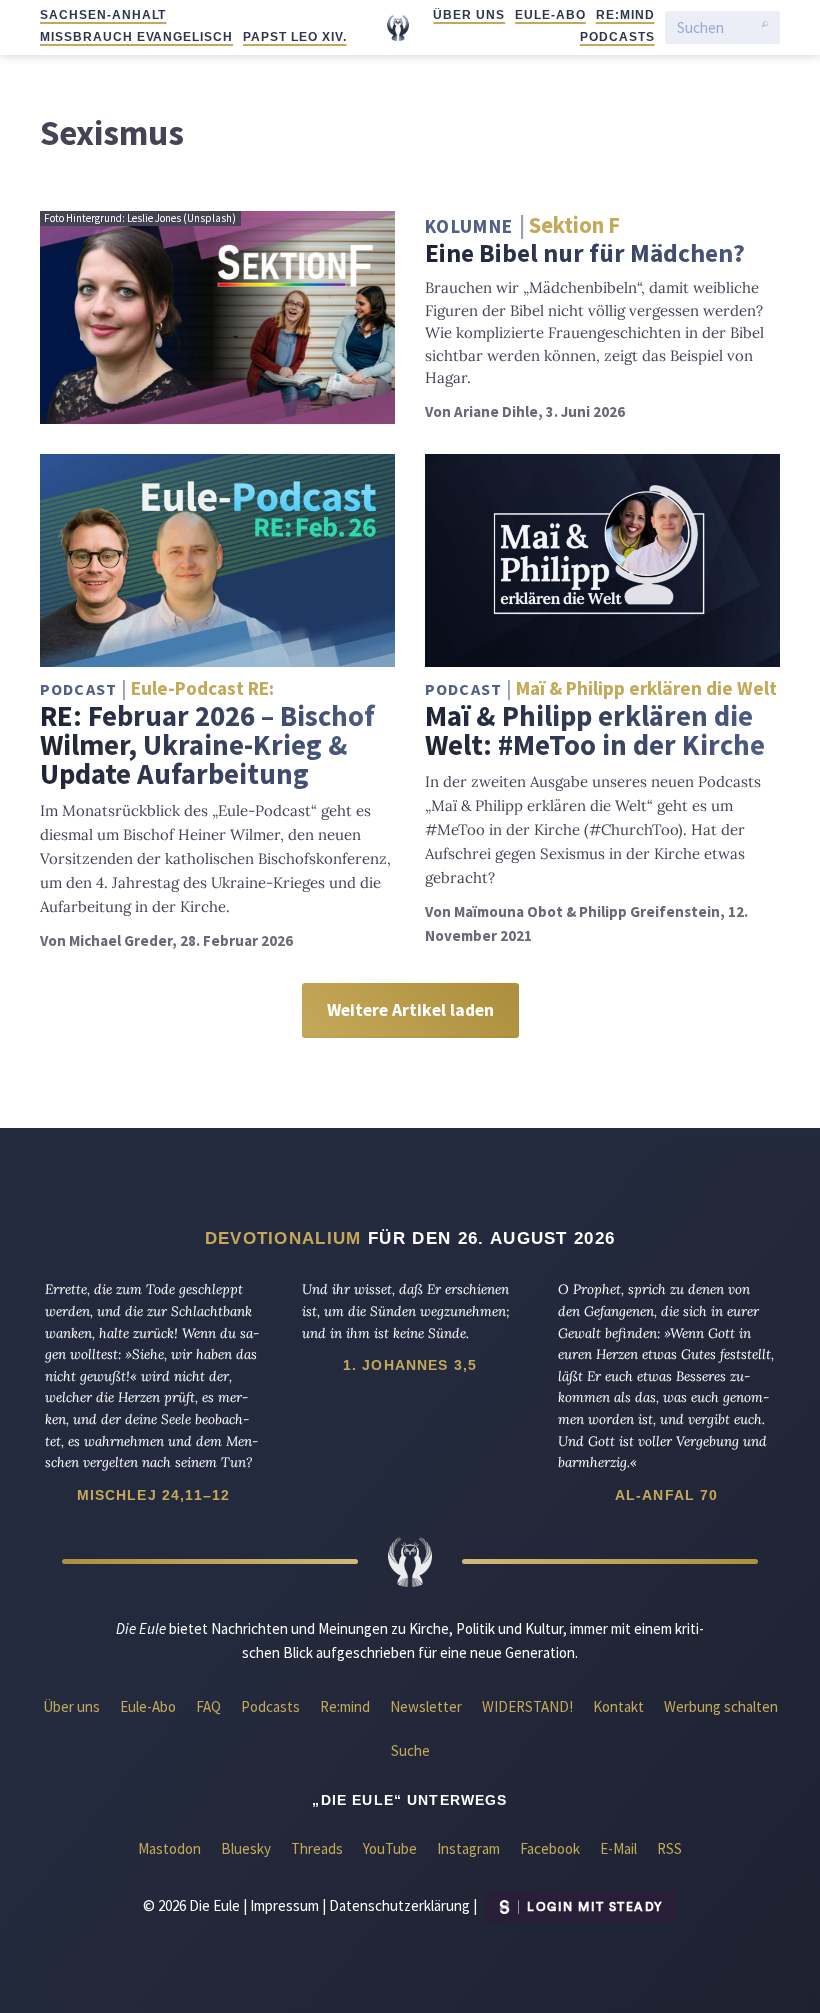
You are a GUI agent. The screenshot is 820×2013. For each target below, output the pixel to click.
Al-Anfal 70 (667, 1495)
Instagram (468, 1848)
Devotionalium (283, 1238)
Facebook (550, 1848)
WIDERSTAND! (527, 1706)
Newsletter (426, 1706)
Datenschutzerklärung (399, 1905)
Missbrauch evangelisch (136, 37)
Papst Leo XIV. (294, 37)
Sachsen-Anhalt (103, 15)
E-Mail (618, 1848)
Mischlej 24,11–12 (154, 1495)
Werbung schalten (721, 1706)
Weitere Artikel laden (410, 1010)
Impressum (284, 1905)
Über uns (469, 15)
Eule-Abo (550, 15)
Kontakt (618, 1706)
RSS (669, 1848)
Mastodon (169, 1848)
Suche (410, 1750)
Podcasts (617, 37)
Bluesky (246, 1848)
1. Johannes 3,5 (410, 1365)
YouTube (390, 1848)
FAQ (208, 1706)
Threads (317, 1848)
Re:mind (625, 15)
